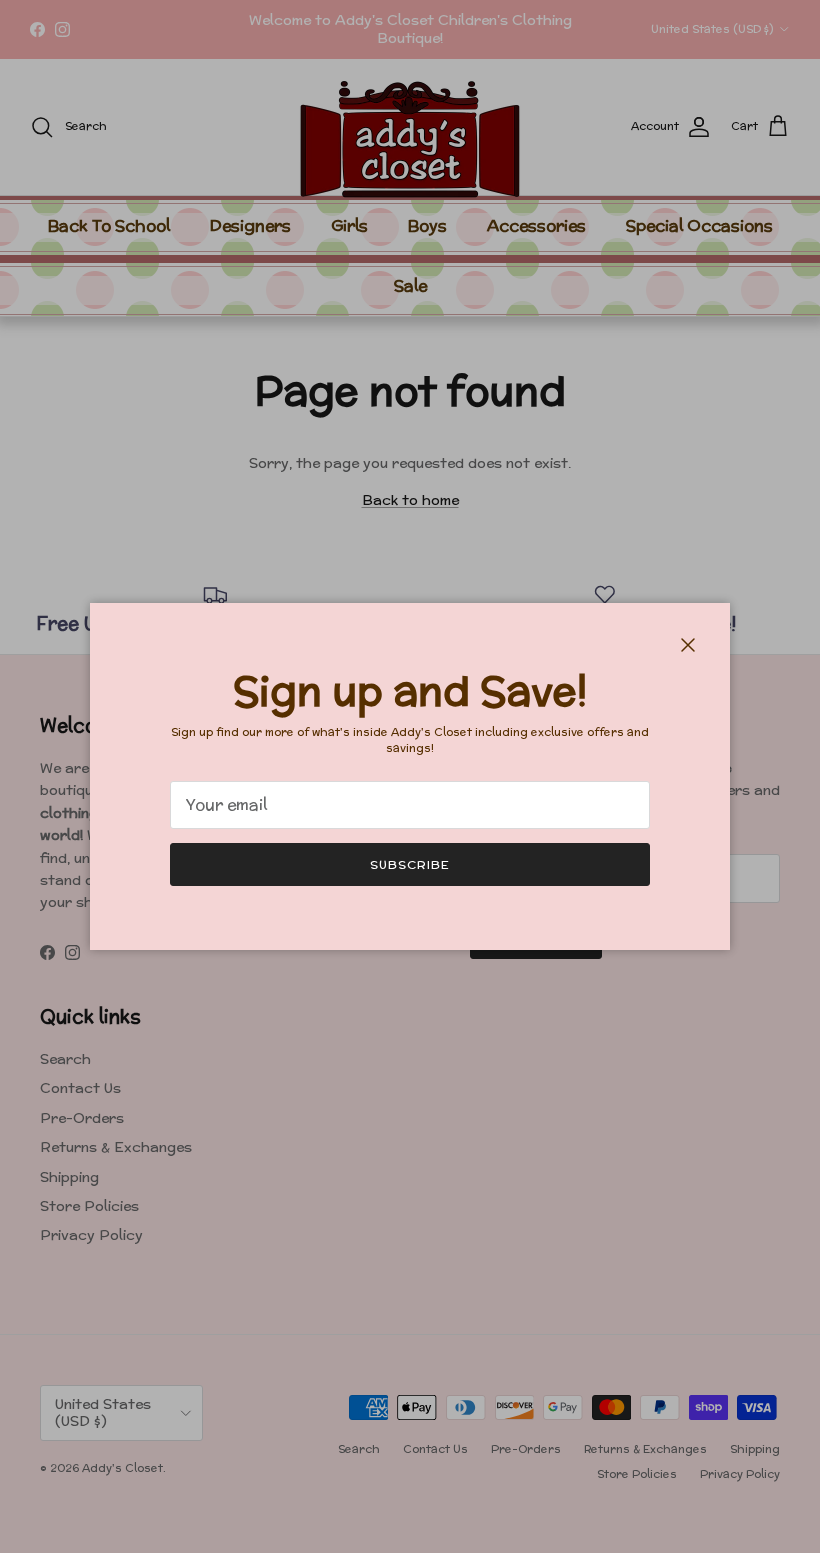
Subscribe (410, 864)
